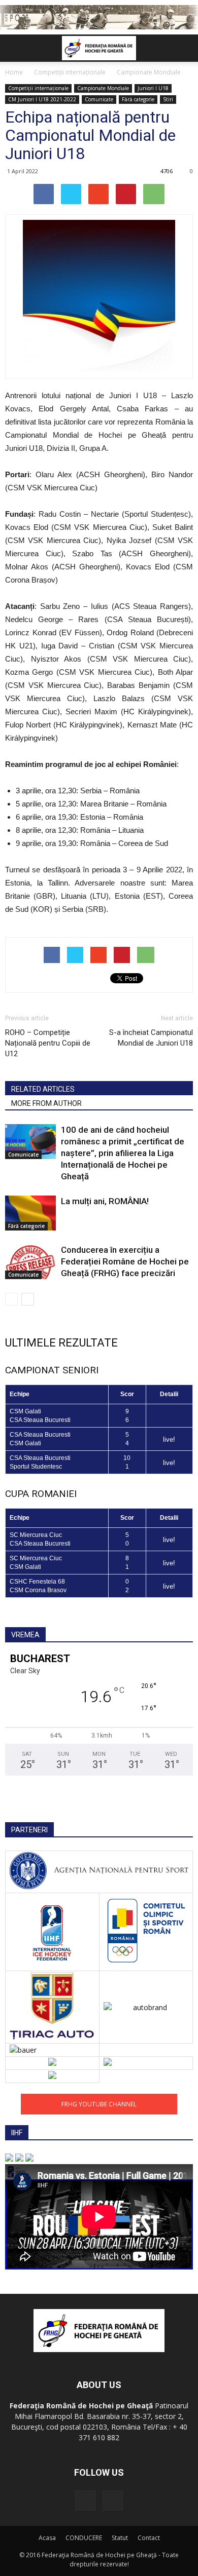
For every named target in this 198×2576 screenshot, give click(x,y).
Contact (149, 2538)
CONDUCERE (84, 2538)
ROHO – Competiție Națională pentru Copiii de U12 (48, 1043)
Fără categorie (138, 99)
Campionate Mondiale (103, 88)
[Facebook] (85, 2501)
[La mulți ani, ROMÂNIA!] (30, 1213)
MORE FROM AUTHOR (46, 1103)
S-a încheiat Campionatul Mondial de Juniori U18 (151, 1038)
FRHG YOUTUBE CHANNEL (99, 2104)
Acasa (47, 2538)
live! (169, 1439)
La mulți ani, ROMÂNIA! (105, 1201)
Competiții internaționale (38, 88)
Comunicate (99, 99)
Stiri (168, 99)
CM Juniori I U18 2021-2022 (42, 99)
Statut (120, 2538)
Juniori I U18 (153, 88)
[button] (184, 48)
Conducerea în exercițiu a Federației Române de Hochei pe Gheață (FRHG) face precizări (125, 1261)
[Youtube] (113, 2501)
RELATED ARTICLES (43, 1089)
